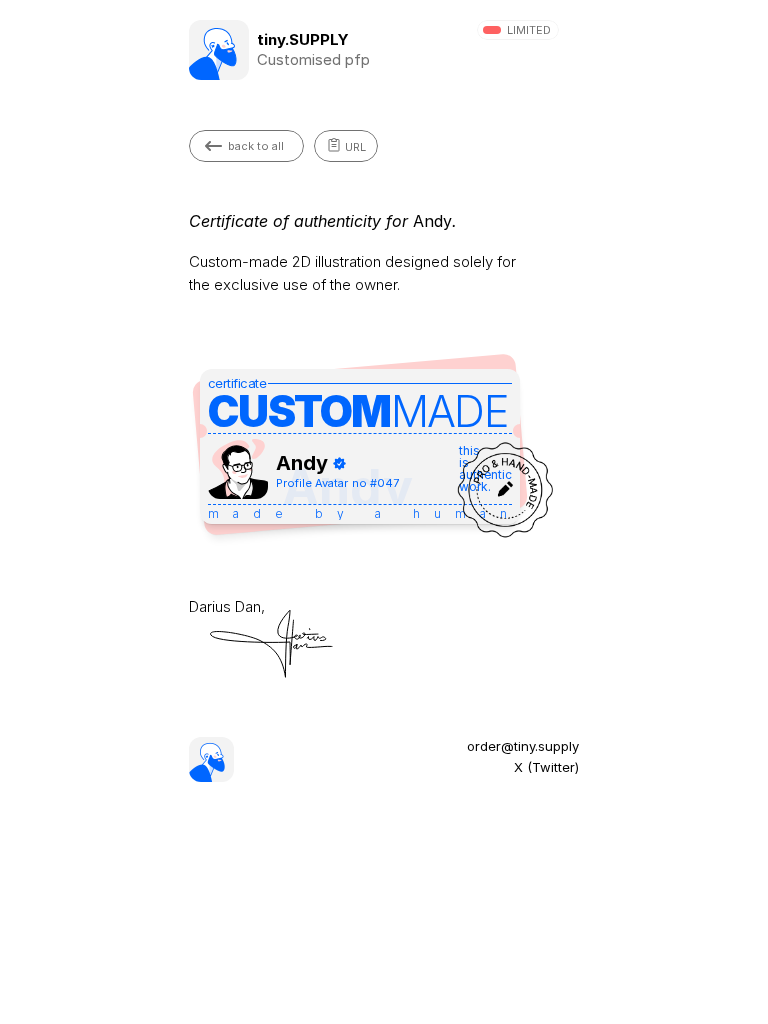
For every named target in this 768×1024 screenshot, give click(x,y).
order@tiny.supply (523, 746)
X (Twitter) (546, 767)
